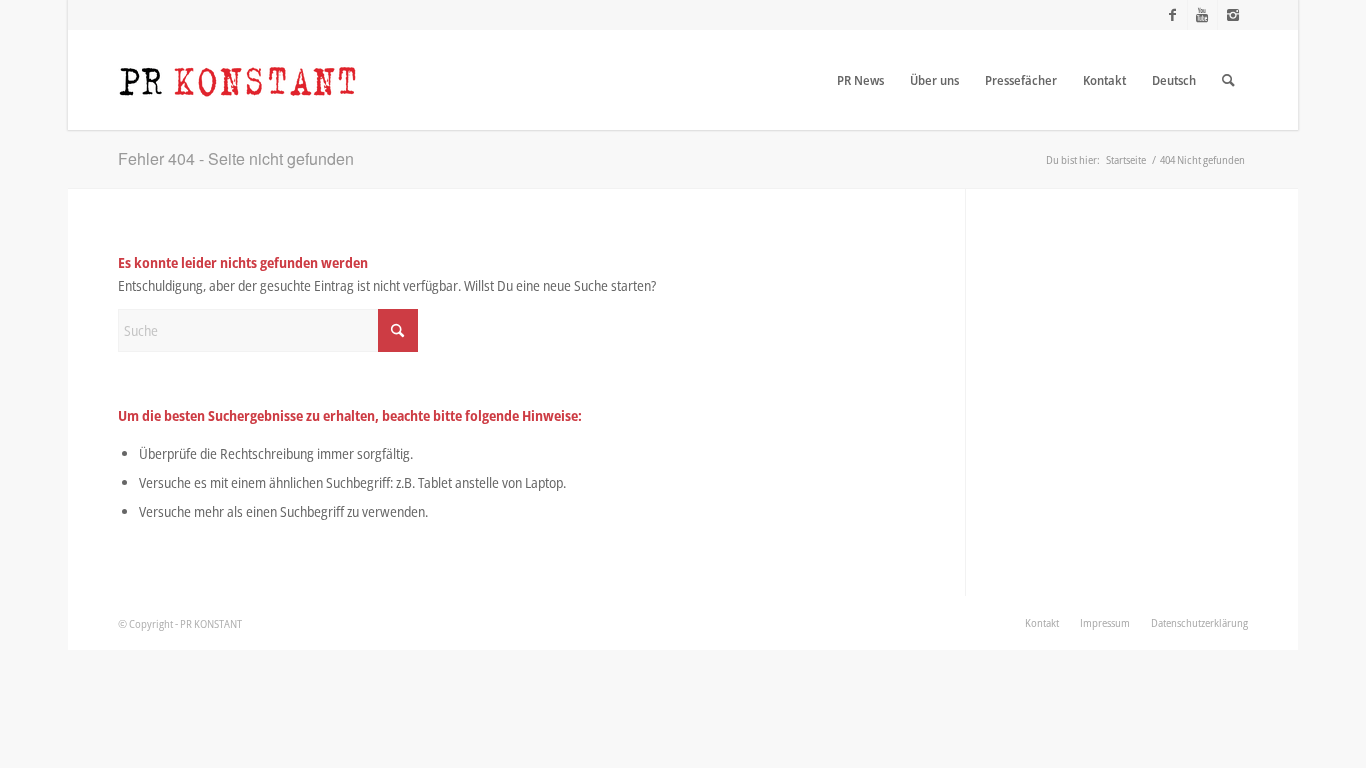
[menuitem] (860, 80)
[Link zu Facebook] (1172, 15)
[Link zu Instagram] (1233, 15)
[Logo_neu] (238, 80)
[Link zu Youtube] (1202, 15)
